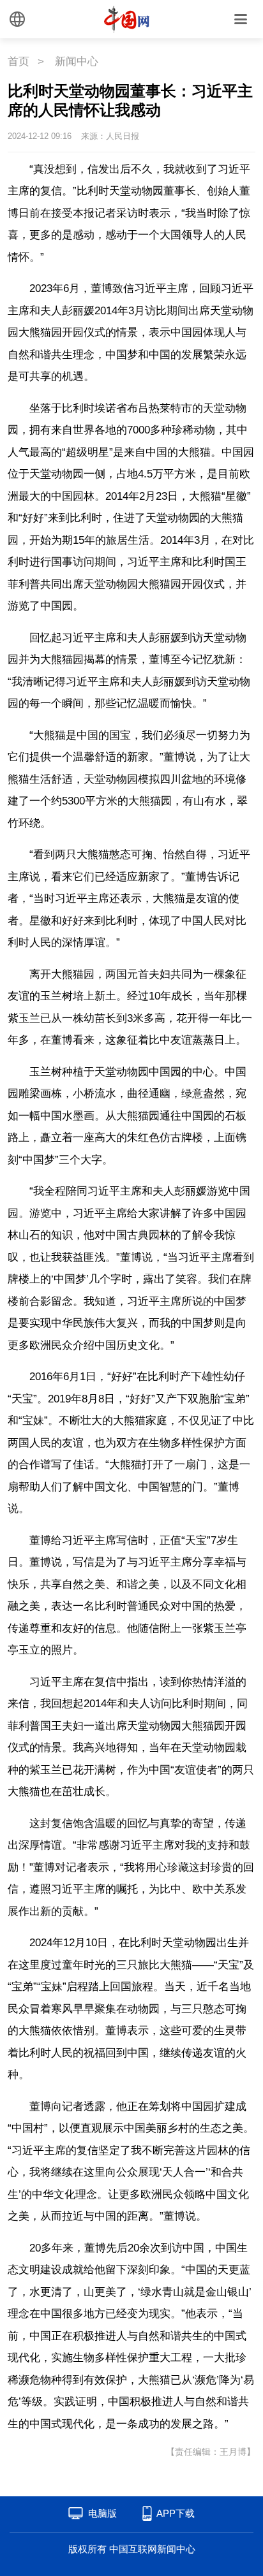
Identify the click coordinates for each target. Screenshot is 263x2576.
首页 (19, 62)
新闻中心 (77, 62)
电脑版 (102, 2513)
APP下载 (176, 2513)
